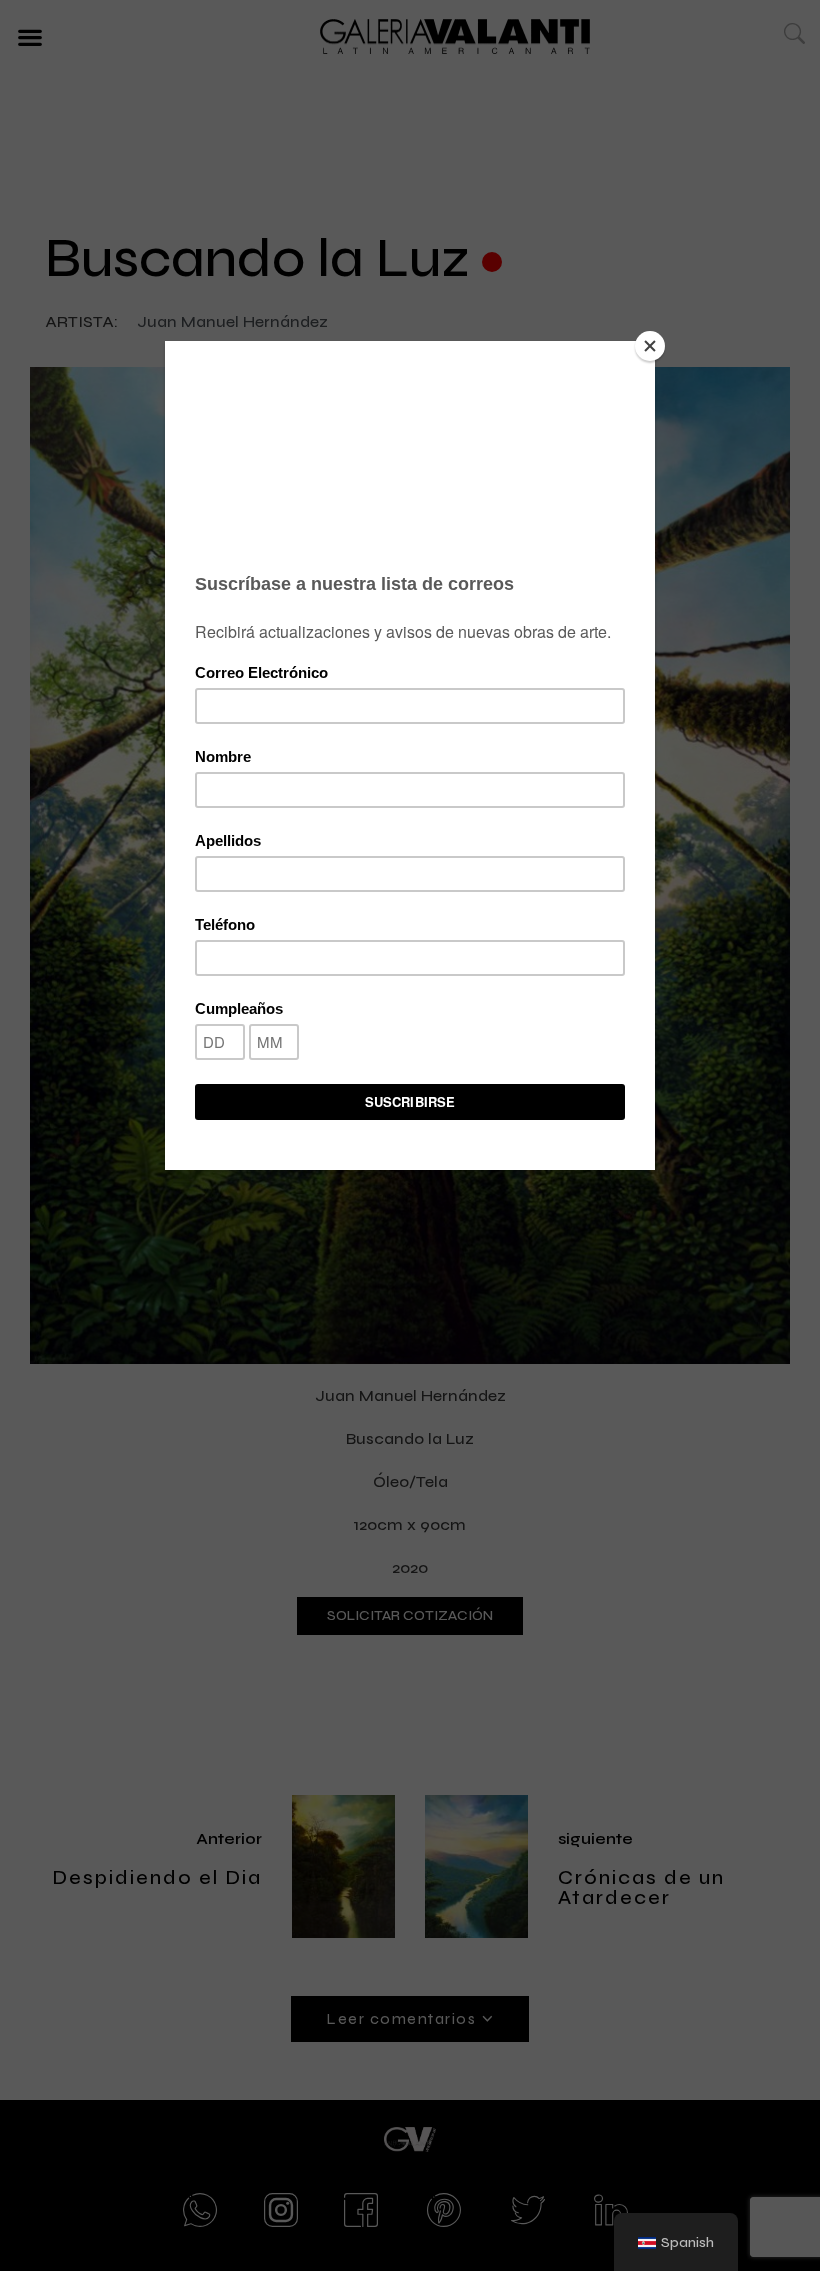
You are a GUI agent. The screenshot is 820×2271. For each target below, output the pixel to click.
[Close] (650, 346)
